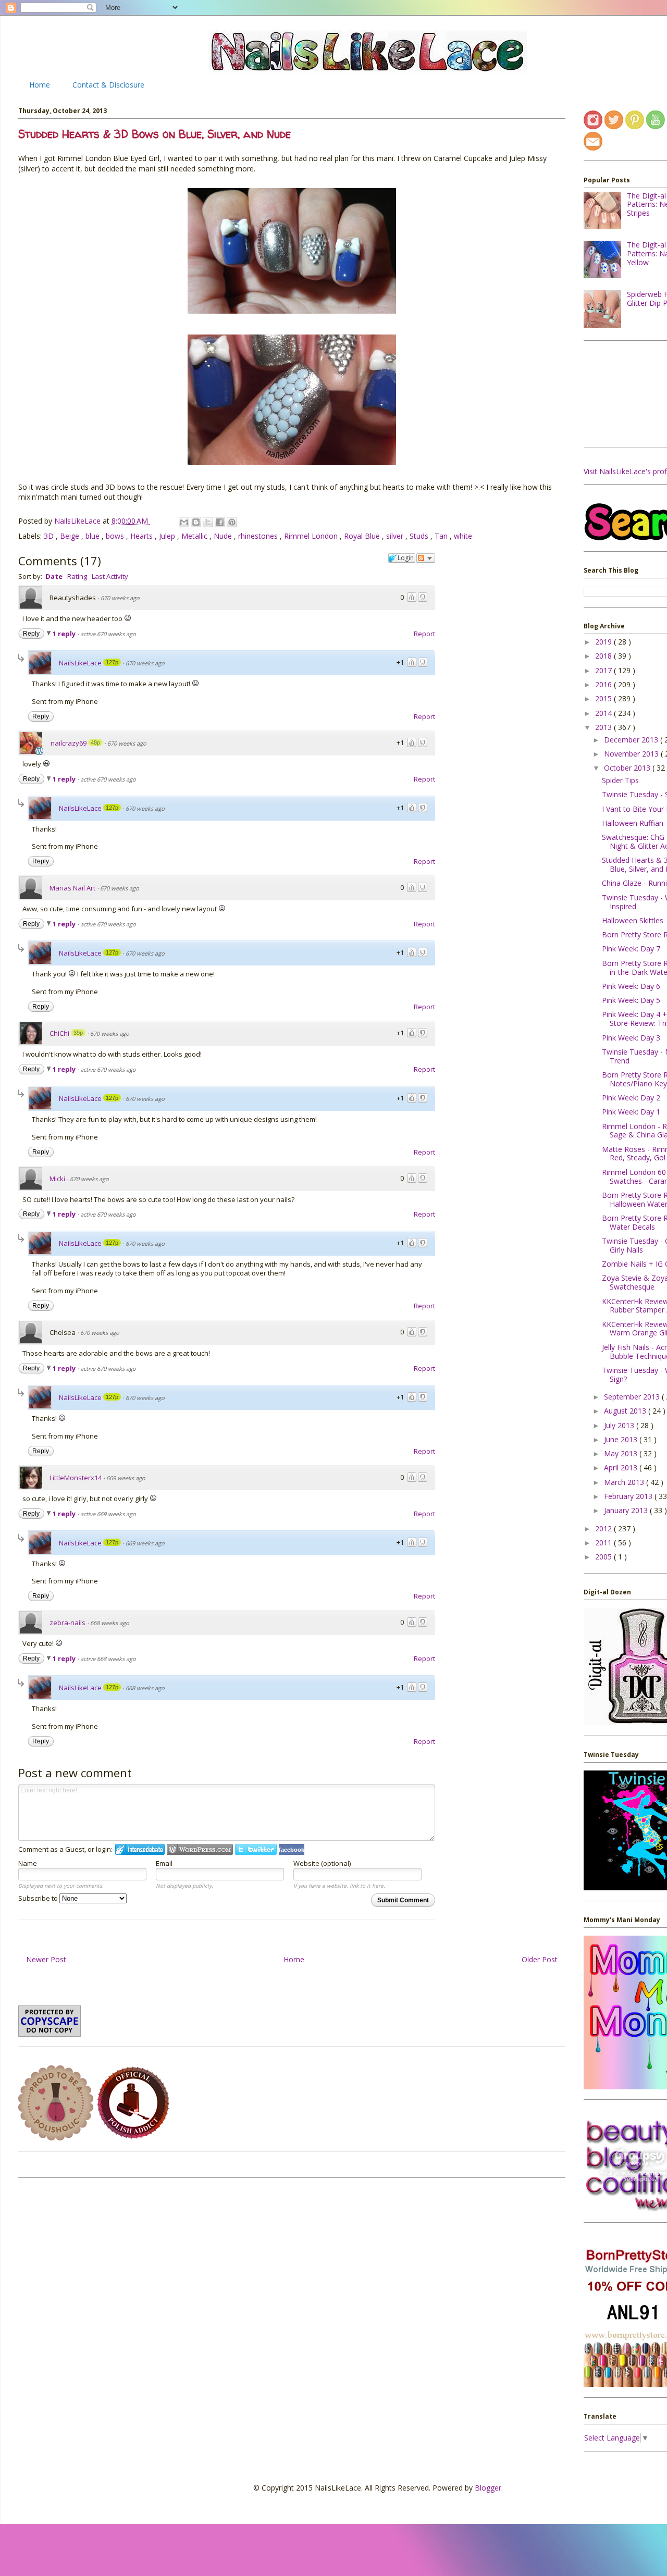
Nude (224, 536)
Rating (77, 576)
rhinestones (259, 536)
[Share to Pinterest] (232, 522)
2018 (604, 656)
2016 (604, 684)
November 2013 (632, 754)
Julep (168, 536)
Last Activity (110, 576)
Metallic (195, 536)
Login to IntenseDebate (140, 1849)
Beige (71, 536)
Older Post (540, 1959)
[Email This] (184, 522)
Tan (442, 536)
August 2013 (626, 1411)
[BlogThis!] (196, 522)
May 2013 (622, 1453)
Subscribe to (39, 1898)
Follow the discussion (426, 558)
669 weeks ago (126, 1478)
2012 (604, 1528)
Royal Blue (363, 536)
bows (116, 536)
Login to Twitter (256, 1849)
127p (112, 662)
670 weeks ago (120, 598)
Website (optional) (322, 1863)
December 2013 (632, 740)
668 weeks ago (110, 1623)
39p (78, 1033)
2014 (604, 713)
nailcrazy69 (69, 743)
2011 (604, 1543)
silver (396, 536)
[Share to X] (208, 522)
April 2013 (622, 1467)
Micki (57, 1179)
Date (54, 576)
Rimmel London (312, 536)
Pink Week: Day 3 (631, 1038)
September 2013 (633, 1397)
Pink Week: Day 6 (631, 986)
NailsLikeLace (78, 521)
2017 (604, 670)
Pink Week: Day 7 (631, 949)
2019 (604, 642)
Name (28, 1863)
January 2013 (627, 1510)
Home (40, 85)
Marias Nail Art (72, 888)
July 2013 (620, 1425)
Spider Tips (620, 780)
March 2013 (625, 1482)
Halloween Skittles (633, 920)
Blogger (488, 2488)
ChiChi (59, 1033)
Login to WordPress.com (200, 1849)
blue (94, 536)
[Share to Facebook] (220, 522)
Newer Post (46, 1959)
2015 (604, 698)
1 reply (65, 634)
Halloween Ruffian (633, 823)
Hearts (143, 536)
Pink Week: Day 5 (631, 1000)
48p (95, 742)
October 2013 (628, 768)
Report (424, 634)
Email (164, 1863)
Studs (420, 536)
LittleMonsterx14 (76, 1478)
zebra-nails (67, 1623)
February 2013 (629, 1496)
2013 (604, 727)
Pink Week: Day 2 (631, 1098)
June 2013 (622, 1439)
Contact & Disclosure (108, 85)
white (463, 536)
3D (50, 536)
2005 (604, 1557)
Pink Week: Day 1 (631, 1112)
